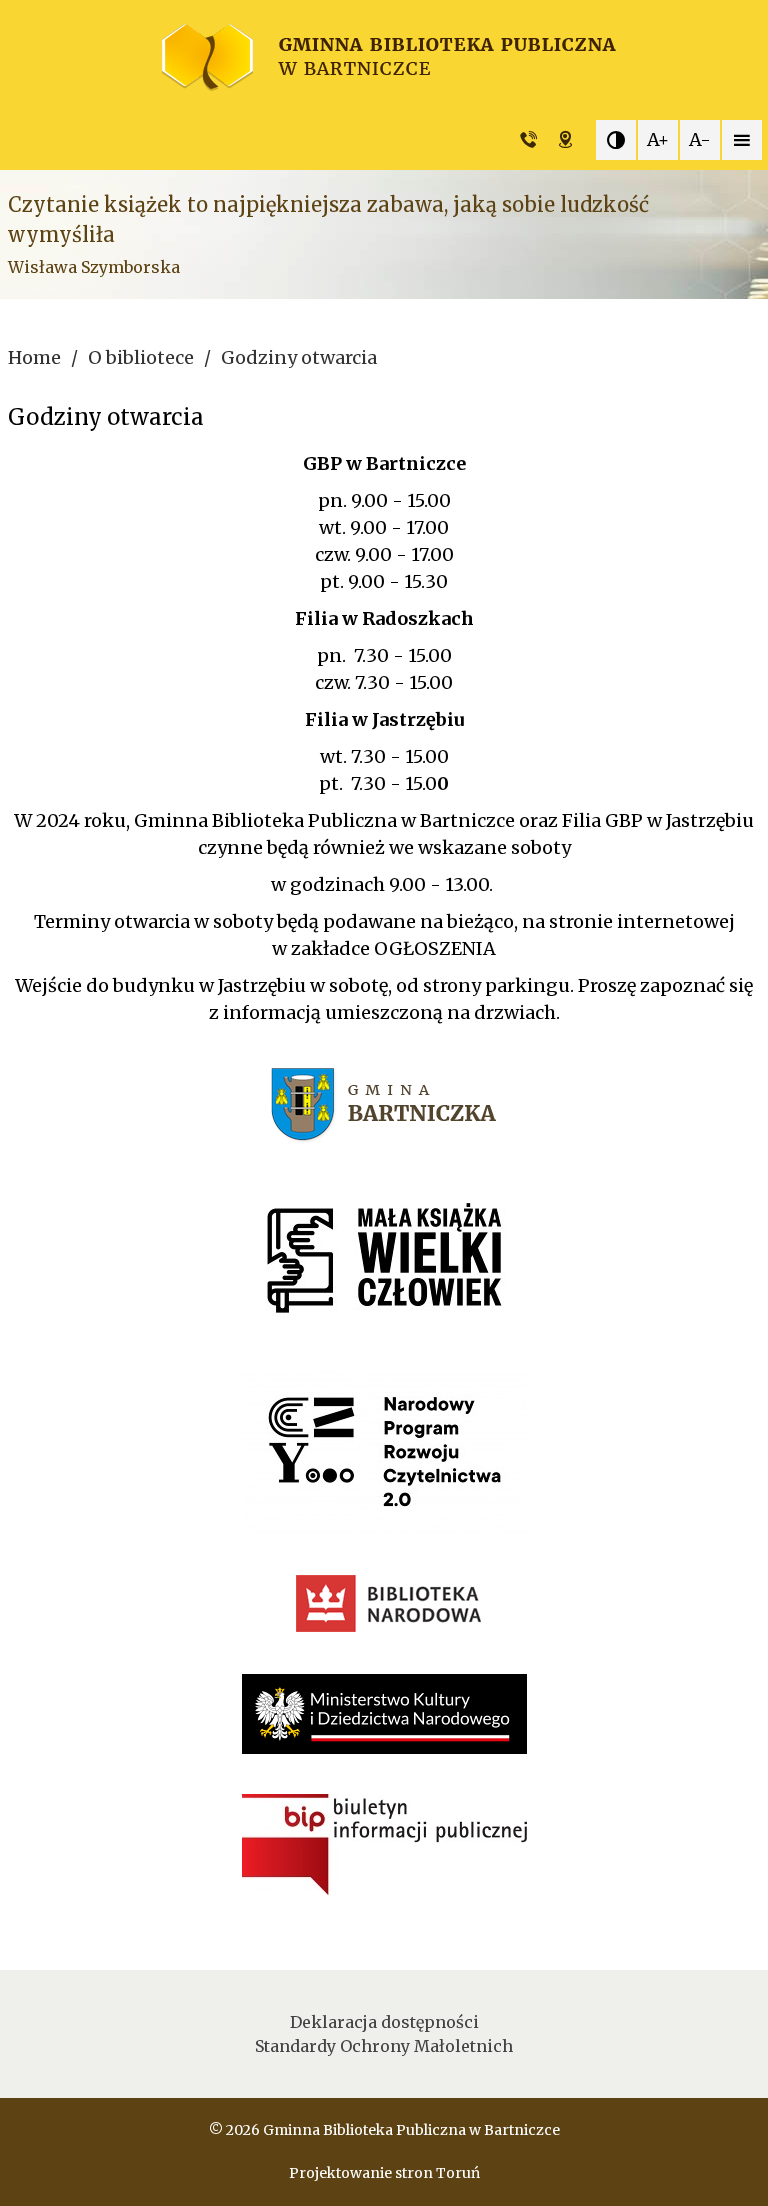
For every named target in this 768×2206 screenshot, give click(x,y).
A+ (658, 139)
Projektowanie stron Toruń (384, 2173)
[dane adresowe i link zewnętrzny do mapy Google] (570, 140)
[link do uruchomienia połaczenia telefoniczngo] (533, 140)
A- (700, 139)
